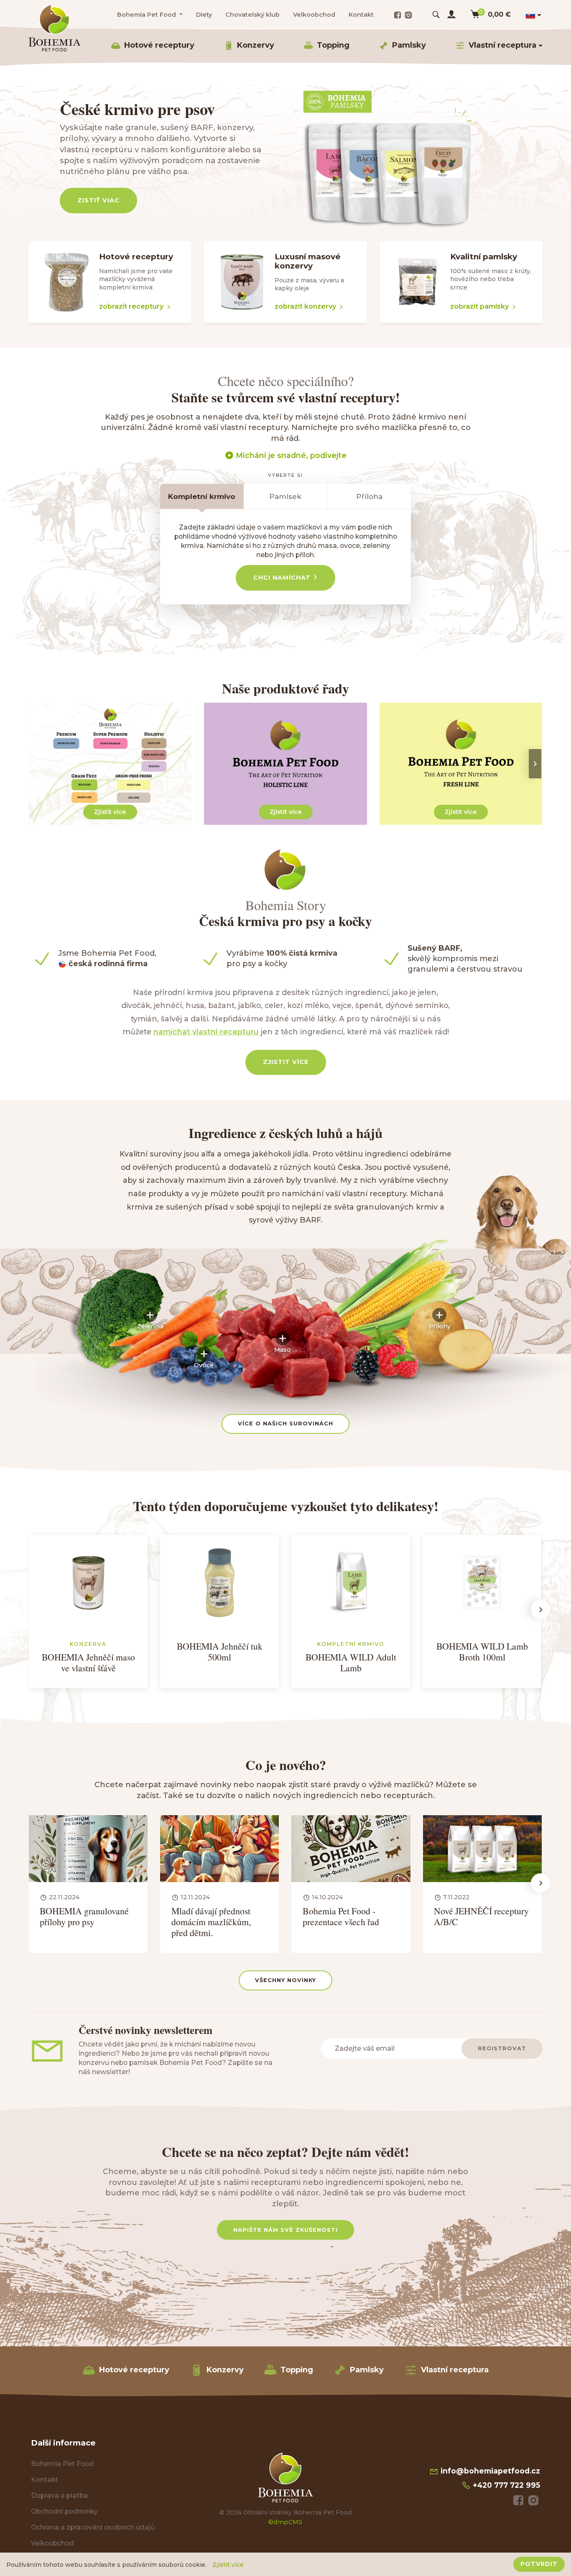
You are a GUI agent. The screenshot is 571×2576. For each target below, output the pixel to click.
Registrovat (502, 2048)
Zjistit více (286, 1062)
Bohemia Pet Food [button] (147, 15)
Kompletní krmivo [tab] (202, 496)
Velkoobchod (314, 15)
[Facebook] (398, 15)
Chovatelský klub (252, 15)
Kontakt (361, 15)
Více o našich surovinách (285, 1424)
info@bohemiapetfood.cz (489, 2471)
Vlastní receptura (455, 2370)
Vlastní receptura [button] (502, 45)
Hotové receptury (159, 45)
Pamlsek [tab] (285, 496)
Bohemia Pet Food (62, 2464)
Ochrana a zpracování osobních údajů (93, 2527)
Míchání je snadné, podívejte (290, 455)
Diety (204, 15)
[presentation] (535, 764)
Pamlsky (409, 45)
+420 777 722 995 (505, 2485)
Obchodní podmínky (64, 2511)
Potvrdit (539, 2564)
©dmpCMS (285, 2522)
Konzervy (256, 45)
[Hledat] (436, 15)
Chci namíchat (283, 578)
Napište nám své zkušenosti (285, 2230)
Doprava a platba (59, 2495)
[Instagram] (408, 15)
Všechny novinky (285, 1980)
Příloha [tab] (369, 496)
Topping (333, 45)
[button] (150, 1319)
